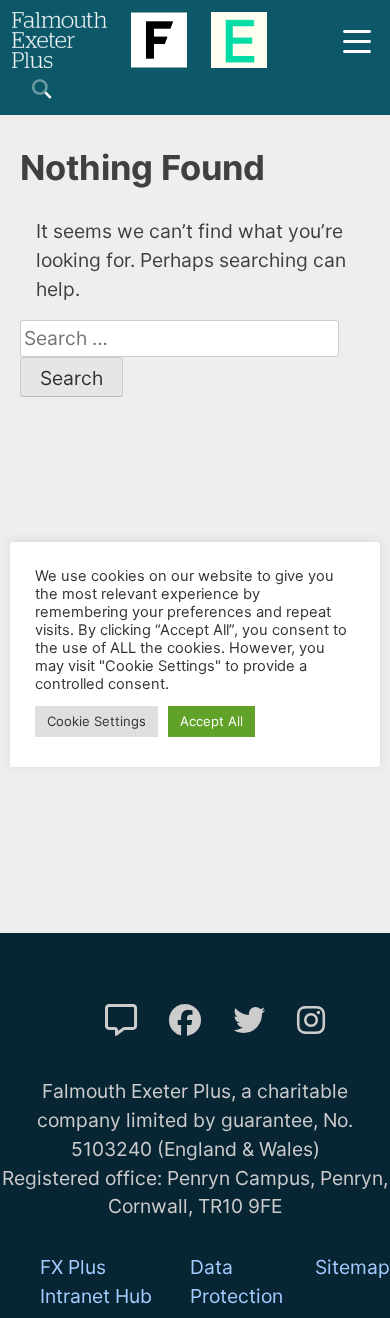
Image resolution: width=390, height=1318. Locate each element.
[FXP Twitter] (249, 1020)
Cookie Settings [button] (96, 721)
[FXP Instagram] (311, 1020)
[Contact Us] (121, 1020)
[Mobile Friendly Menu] (357, 39)
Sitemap (352, 1267)
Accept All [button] (211, 721)
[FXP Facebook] (185, 1020)
